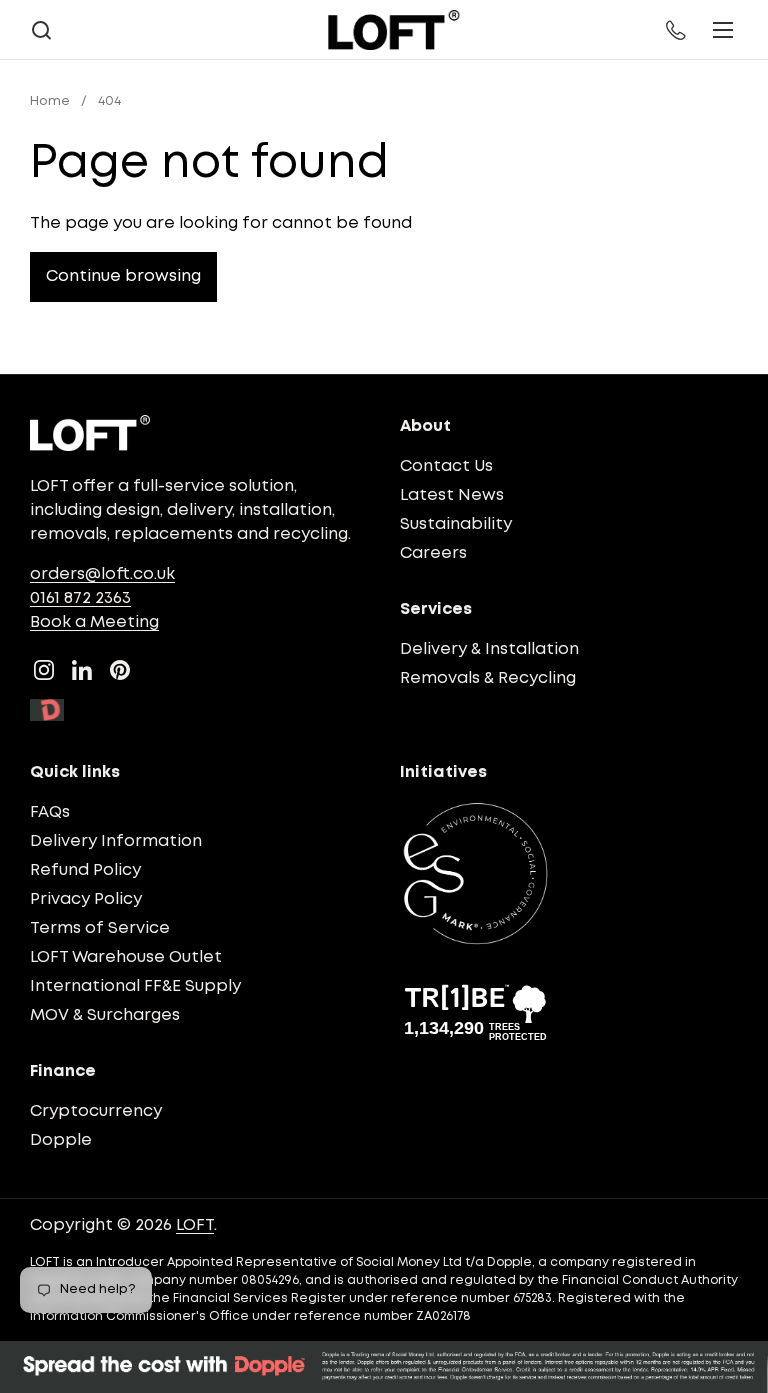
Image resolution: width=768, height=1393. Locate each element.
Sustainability (456, 524)
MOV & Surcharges (105, 1015)
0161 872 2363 (80, 598)
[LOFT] (393, 30)
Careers (433, 553)
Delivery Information (116, 841)
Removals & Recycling (488, 678)
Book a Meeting (94, 622)
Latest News (452, 495)
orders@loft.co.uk (102, 574)
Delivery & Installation (489, 649)
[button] (41, 30)
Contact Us (446, 466)
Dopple (61, 1140)
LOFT (195, 1225)
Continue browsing (123, 276)
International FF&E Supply (135, 986)
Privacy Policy (86, 899)
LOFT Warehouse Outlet (126, 957)
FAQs (50, 812)
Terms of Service (100, 928)
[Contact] (677, 30)
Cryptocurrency (96, 1111)
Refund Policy (85, 870)
